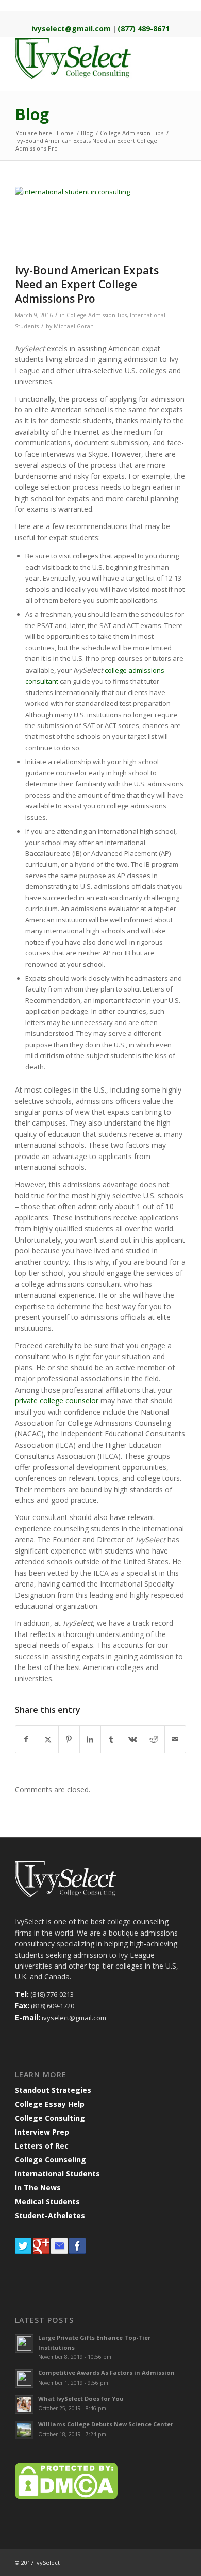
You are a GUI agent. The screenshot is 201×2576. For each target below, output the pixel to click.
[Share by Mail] (175, 1739)
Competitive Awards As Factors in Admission (106, 2373)
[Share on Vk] (132, 1739)
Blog (32, 114)
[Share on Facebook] (26, 1739)
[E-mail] (59, 2252)
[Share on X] (47, 1739)
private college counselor (57, 1401)
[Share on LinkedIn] (90, 1739)
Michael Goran (74, 326)
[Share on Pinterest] (69, 1739)
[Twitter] (23, 2252)
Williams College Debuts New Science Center (106, 2424)
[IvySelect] (83, 58)
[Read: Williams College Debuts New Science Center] (24, 2430)
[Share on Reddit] (154, 1739)
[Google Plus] (41, 2252)
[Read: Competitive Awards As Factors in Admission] (24, 2379)
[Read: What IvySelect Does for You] (24, 2404)
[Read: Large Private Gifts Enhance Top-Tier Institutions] (24, 2343)
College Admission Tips (97, 315)
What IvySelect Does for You (81, 2398)
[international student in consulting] (88, 222)
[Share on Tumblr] (111, 1739)
